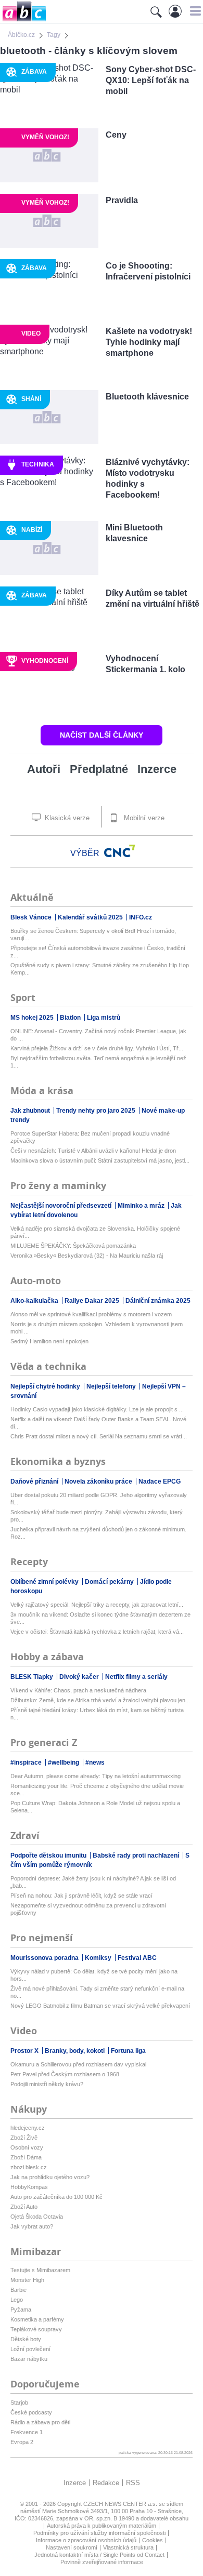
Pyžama (21, 2310)
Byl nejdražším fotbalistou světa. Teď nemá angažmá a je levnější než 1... (98, 1062)
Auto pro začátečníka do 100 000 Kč (56, 2197)
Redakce (106, 2483)
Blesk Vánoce (32, 917)
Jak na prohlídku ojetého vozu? (50, 2177)
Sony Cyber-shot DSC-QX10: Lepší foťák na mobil (151, 80)
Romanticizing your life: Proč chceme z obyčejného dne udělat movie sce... (97, 1790)
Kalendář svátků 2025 (91, 917)
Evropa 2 (22, 2442)
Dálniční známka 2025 (158, 1301)
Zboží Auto (24, 2207)
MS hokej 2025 (33, 1018)
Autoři (44, 769)
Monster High (27, 2280)
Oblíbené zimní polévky (45, 1582)
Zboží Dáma (26, 2157)
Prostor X (25, 2051)
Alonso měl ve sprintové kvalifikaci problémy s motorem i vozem (91, 1314)
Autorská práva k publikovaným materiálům (102, 2526)
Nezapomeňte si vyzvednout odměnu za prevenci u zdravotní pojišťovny (88, 1909)
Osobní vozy (27, 2147)
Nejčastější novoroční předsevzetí (62, 1206)
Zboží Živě (24, 2138)
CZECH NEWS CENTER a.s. (121, 2504)
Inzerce (157, 769)
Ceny (116, 135)
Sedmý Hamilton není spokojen (49, 1341)
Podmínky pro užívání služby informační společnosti (99, 2533)
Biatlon (71, 1018)
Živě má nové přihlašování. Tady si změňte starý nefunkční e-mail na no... (97, 1992)
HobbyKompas (29, 2187)
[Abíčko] (23, 21)
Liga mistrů (104, 1018)
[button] (194, 11)
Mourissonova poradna (45, 1958)
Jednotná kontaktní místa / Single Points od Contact (99, 2555)
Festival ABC (137, 1958)
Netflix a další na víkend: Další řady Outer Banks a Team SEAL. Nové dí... (98, 1423)
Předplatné (99, 769)
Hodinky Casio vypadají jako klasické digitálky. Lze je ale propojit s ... (97, 1409)
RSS (133, 2483)
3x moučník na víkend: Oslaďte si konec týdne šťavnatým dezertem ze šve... (100, 1618)
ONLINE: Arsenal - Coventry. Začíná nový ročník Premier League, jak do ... (98, 1035)
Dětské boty (26, 2339)
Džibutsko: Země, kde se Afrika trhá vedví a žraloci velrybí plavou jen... (100, 1700)
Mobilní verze (143, 818)
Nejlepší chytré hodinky (46, 1386)
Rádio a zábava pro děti (40, 2422)
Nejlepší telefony (112, 1386)
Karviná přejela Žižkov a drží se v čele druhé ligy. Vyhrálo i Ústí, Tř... (97, 1048)
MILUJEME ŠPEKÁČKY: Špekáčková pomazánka (73, 1246)
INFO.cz (141, 917)
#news (95, 1763)
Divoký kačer (80, 1677)
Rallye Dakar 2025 (93, 1301)
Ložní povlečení (30, 2349)
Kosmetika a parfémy (37, 2319)
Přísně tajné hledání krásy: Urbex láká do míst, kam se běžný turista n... (97, 1714)
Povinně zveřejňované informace (102, 2562)
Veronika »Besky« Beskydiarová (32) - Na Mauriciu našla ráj (87, 1256)
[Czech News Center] (120, 851)
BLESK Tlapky (33, 1677)
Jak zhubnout (31, 1111)
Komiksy (99, 1958)
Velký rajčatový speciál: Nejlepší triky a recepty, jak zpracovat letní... (97, 1605)
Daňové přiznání (35, 1481)
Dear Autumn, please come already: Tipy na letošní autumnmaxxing (96, 1776)
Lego (17, 2300)
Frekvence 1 (27, 2432)
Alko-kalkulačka (35, 1301)
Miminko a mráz (142, 1206)
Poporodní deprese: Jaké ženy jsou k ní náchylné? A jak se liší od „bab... (93, 1882)
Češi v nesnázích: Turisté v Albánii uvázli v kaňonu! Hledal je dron (93, 1151)
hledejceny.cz (28, 2128)
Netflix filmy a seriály (136, 1677)
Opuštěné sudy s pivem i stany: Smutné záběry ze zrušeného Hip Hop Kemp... (100, 969)
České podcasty (31, 2412)
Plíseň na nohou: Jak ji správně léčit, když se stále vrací (81, 1896)
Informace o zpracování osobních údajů (86, 2540)
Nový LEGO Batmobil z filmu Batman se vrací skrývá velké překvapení (100, 2006)
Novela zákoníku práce (99, 1481)
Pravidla (122, 200)
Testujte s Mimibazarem (40, 2270)
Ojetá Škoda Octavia (37, 2217)
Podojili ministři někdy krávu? (47, 2084)
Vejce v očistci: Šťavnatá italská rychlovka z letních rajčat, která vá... (97, 1632)
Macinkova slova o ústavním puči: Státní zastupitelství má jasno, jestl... (100, 1160)
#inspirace (27, 1763)
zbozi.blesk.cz (29, 2167)
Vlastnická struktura (128, 2547)
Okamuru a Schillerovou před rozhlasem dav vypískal (78, 2064)
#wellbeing (64, 1763)
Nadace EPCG (160, 1481)
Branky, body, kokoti (75, 2051)
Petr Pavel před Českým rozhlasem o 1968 (65, 2074)
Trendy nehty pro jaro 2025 (97, 1111)
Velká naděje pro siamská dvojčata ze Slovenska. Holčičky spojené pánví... (95, 1232)
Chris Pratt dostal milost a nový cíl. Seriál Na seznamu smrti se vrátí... (99, 1436)
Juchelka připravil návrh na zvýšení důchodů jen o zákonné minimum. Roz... (98, 1533)
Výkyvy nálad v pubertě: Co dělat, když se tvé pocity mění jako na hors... (94, 1975)
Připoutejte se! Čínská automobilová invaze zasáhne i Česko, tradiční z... (98, 952)
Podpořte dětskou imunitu (49, 1856)
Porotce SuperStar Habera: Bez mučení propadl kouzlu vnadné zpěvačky (90, 1137)
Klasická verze (66, 818)
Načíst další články (102, 735)
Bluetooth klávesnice (147, 397)
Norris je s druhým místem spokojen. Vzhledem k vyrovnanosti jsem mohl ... (97, 1328)
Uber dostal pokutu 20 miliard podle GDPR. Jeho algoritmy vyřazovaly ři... (99, 1499)
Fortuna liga (128, 2051)
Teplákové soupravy (36, 2329)
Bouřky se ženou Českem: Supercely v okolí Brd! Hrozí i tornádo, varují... (93, 935)
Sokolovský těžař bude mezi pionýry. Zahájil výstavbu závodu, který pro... (97, 1516)
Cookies (153, 2540)
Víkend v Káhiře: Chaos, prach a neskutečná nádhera (78, 1690)
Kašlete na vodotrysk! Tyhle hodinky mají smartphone (149, 342)
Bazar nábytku (29, 2359)
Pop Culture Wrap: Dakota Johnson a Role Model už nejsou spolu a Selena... (95, 1807)
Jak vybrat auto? (32, 2226)
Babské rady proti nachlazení (137, 1856)
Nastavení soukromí (72, 2547)
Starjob (19, 2403)
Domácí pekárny (110, 1582)
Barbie (18, 2290)
